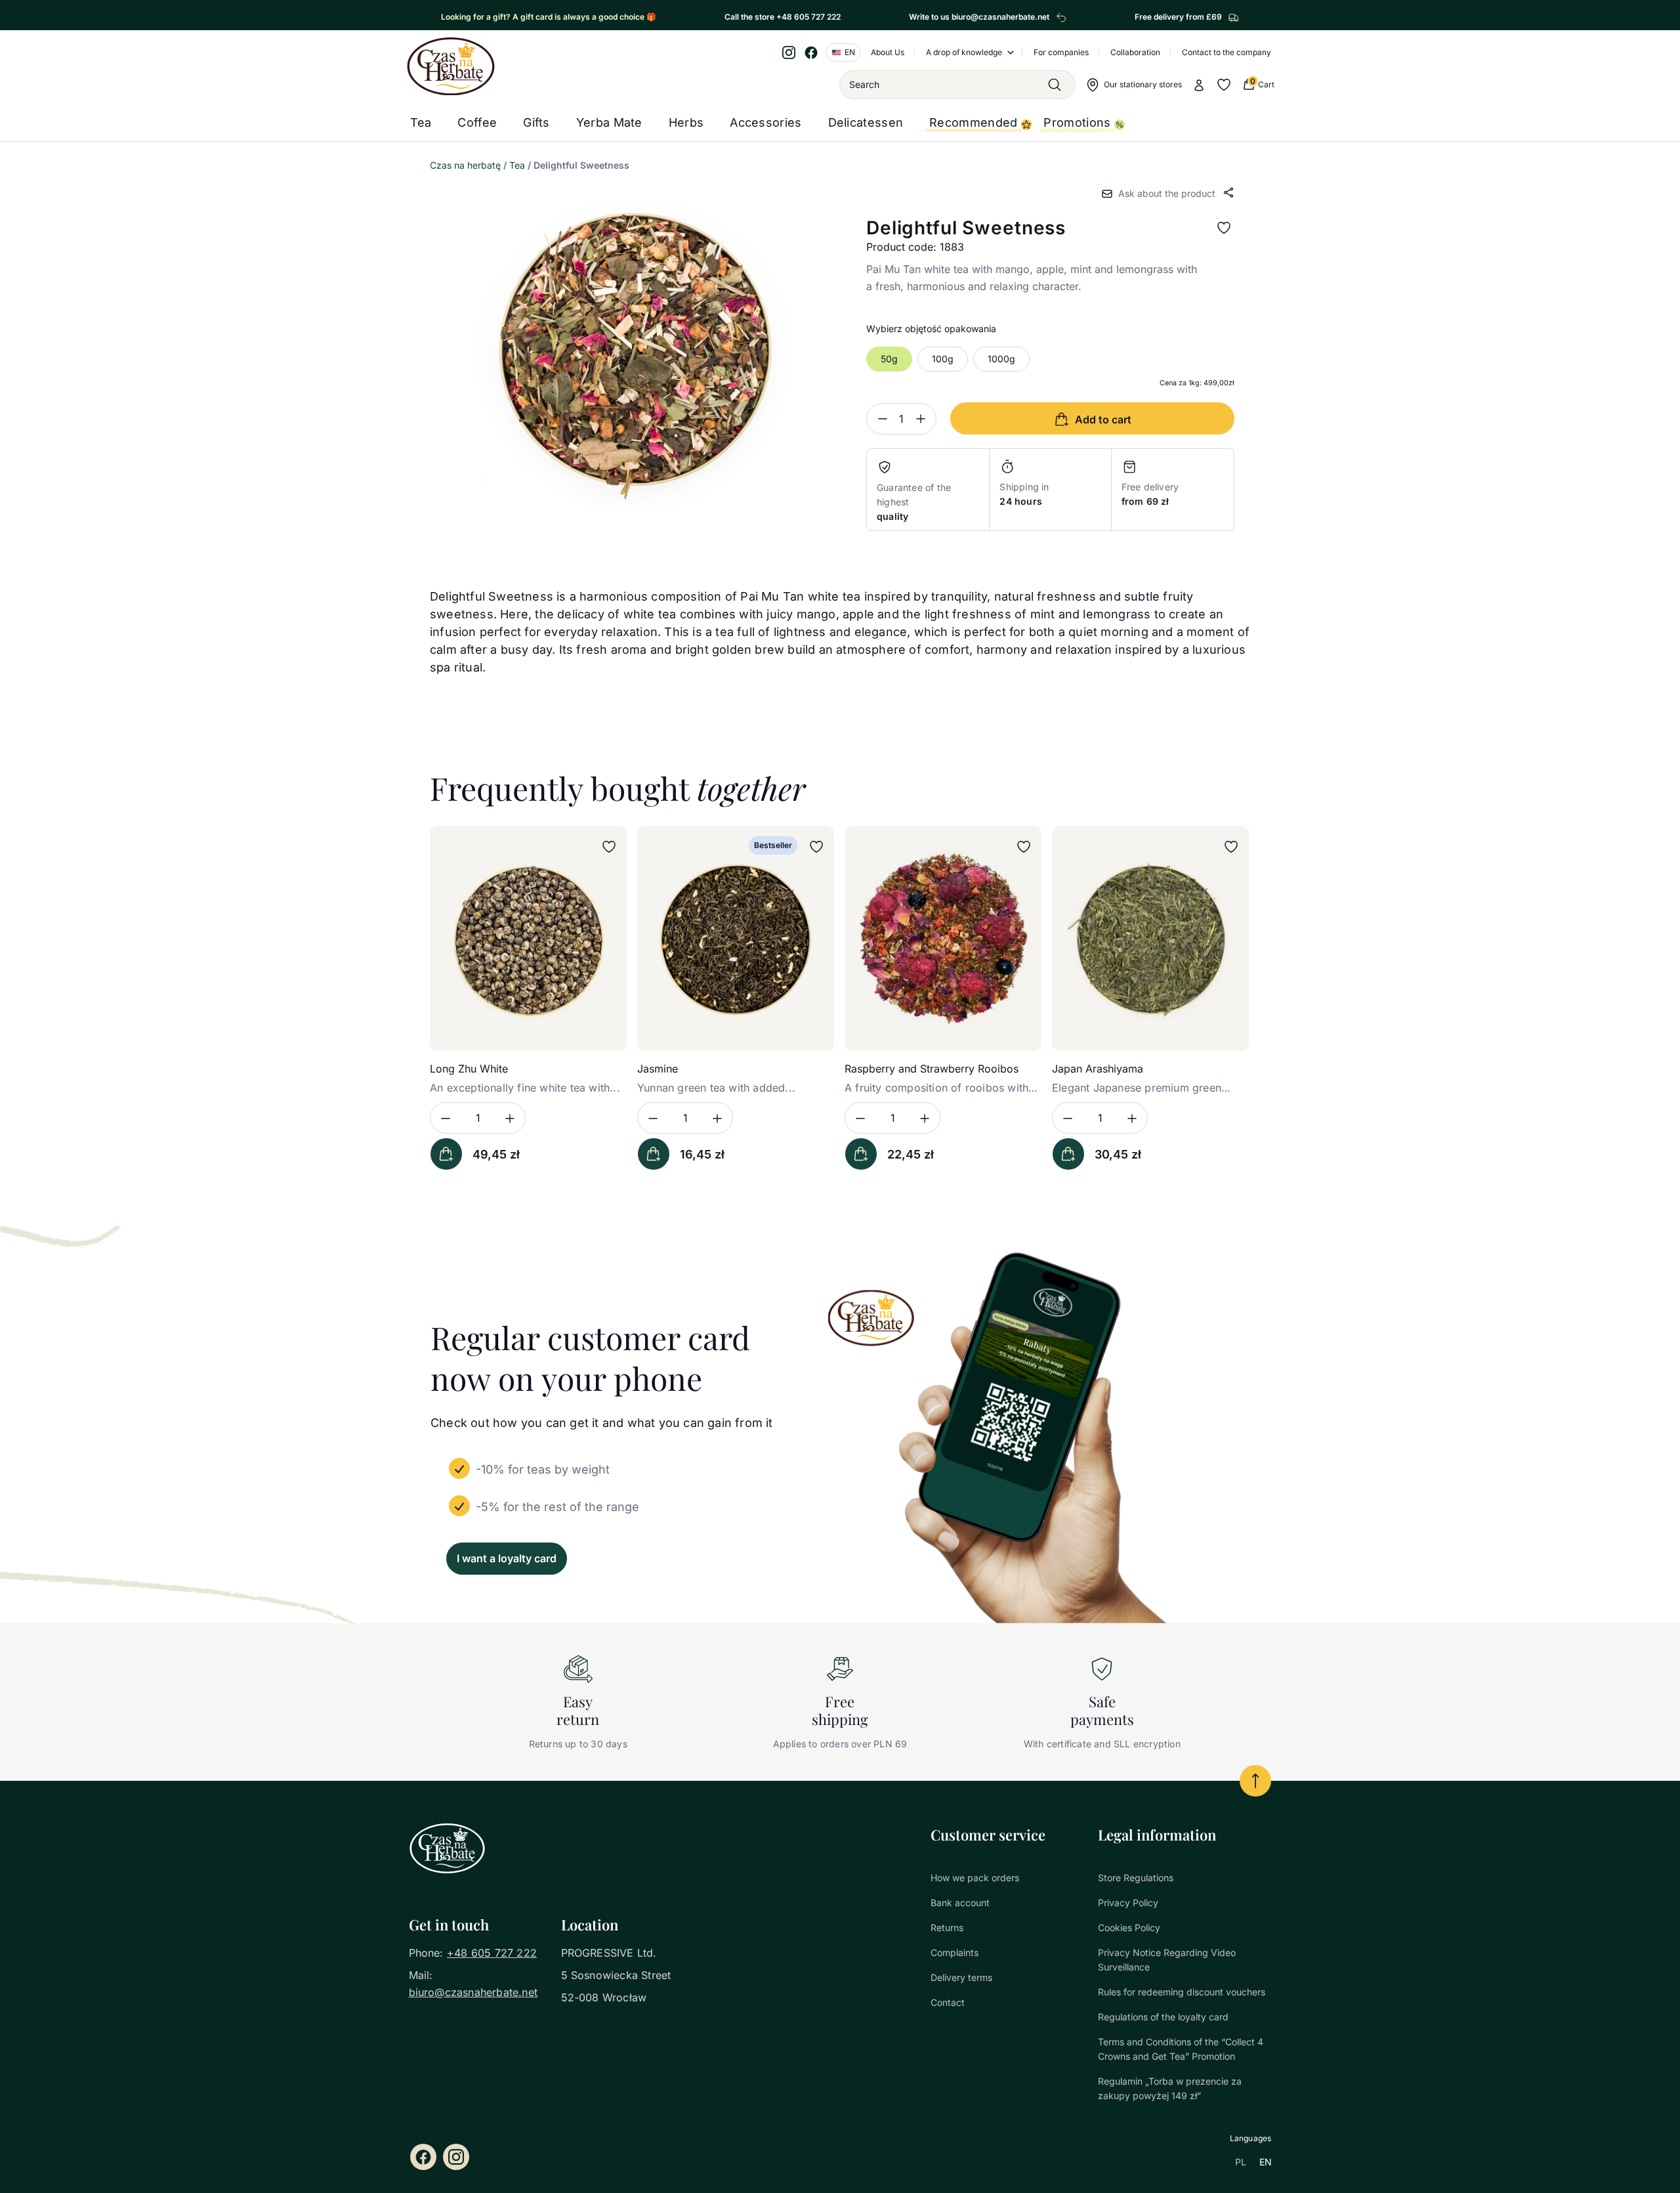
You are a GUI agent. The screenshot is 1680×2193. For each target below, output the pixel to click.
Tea (421, 122)
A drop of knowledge (964, 52)
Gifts (536, 122)
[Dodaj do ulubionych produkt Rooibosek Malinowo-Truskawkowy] (1024, 847)
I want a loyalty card (507, 1558)
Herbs (686, 122)
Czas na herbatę (465, 165)
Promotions (1077, 122)
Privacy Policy (1128, 1903)
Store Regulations (1136, 1878)
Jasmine (658, 1069)
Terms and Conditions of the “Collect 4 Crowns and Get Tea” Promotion (1181, 2049)
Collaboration (1135, 52)
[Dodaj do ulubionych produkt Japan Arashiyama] (1231, 847)
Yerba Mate (609, 122)
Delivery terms (961, 1977)
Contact (948, 2002)
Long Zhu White (469, 1069)
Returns (947, 1927)
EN (1266, 2162)
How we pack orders (975, 1878)
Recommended (973, 122)
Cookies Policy (1129, 1927)
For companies (1061, 52)
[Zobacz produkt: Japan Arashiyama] (1150, 938)
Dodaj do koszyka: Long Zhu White (446, 1154)
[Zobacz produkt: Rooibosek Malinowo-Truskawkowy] (943, 938)
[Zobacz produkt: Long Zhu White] (528, 938)
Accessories (766, 122)
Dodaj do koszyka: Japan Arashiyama (1068, 1154)
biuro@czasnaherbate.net (473, 1992)
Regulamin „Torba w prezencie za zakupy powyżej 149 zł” (1170, 2088)
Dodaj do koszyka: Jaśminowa (654, 1154)
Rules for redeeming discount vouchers (1182, 1992)
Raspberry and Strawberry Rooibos (932, 1069)
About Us (888, 52)
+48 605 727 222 (492, 1953)
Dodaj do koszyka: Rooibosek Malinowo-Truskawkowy (861, 1154)
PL (1241, 2162)
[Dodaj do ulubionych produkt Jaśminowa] (816, 847)
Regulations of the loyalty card (1163, 2017)
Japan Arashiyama (1098, 1069)
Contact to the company (1227, 52)
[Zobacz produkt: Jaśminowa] (736, 938)
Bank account (960, 1903)
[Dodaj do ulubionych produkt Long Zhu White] (609, 847)
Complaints (955, 1952)
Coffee (477, 122)
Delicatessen (866, 122)
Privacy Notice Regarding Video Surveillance (1167, 1960)
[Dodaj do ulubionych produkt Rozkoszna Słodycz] (1224, 228)
